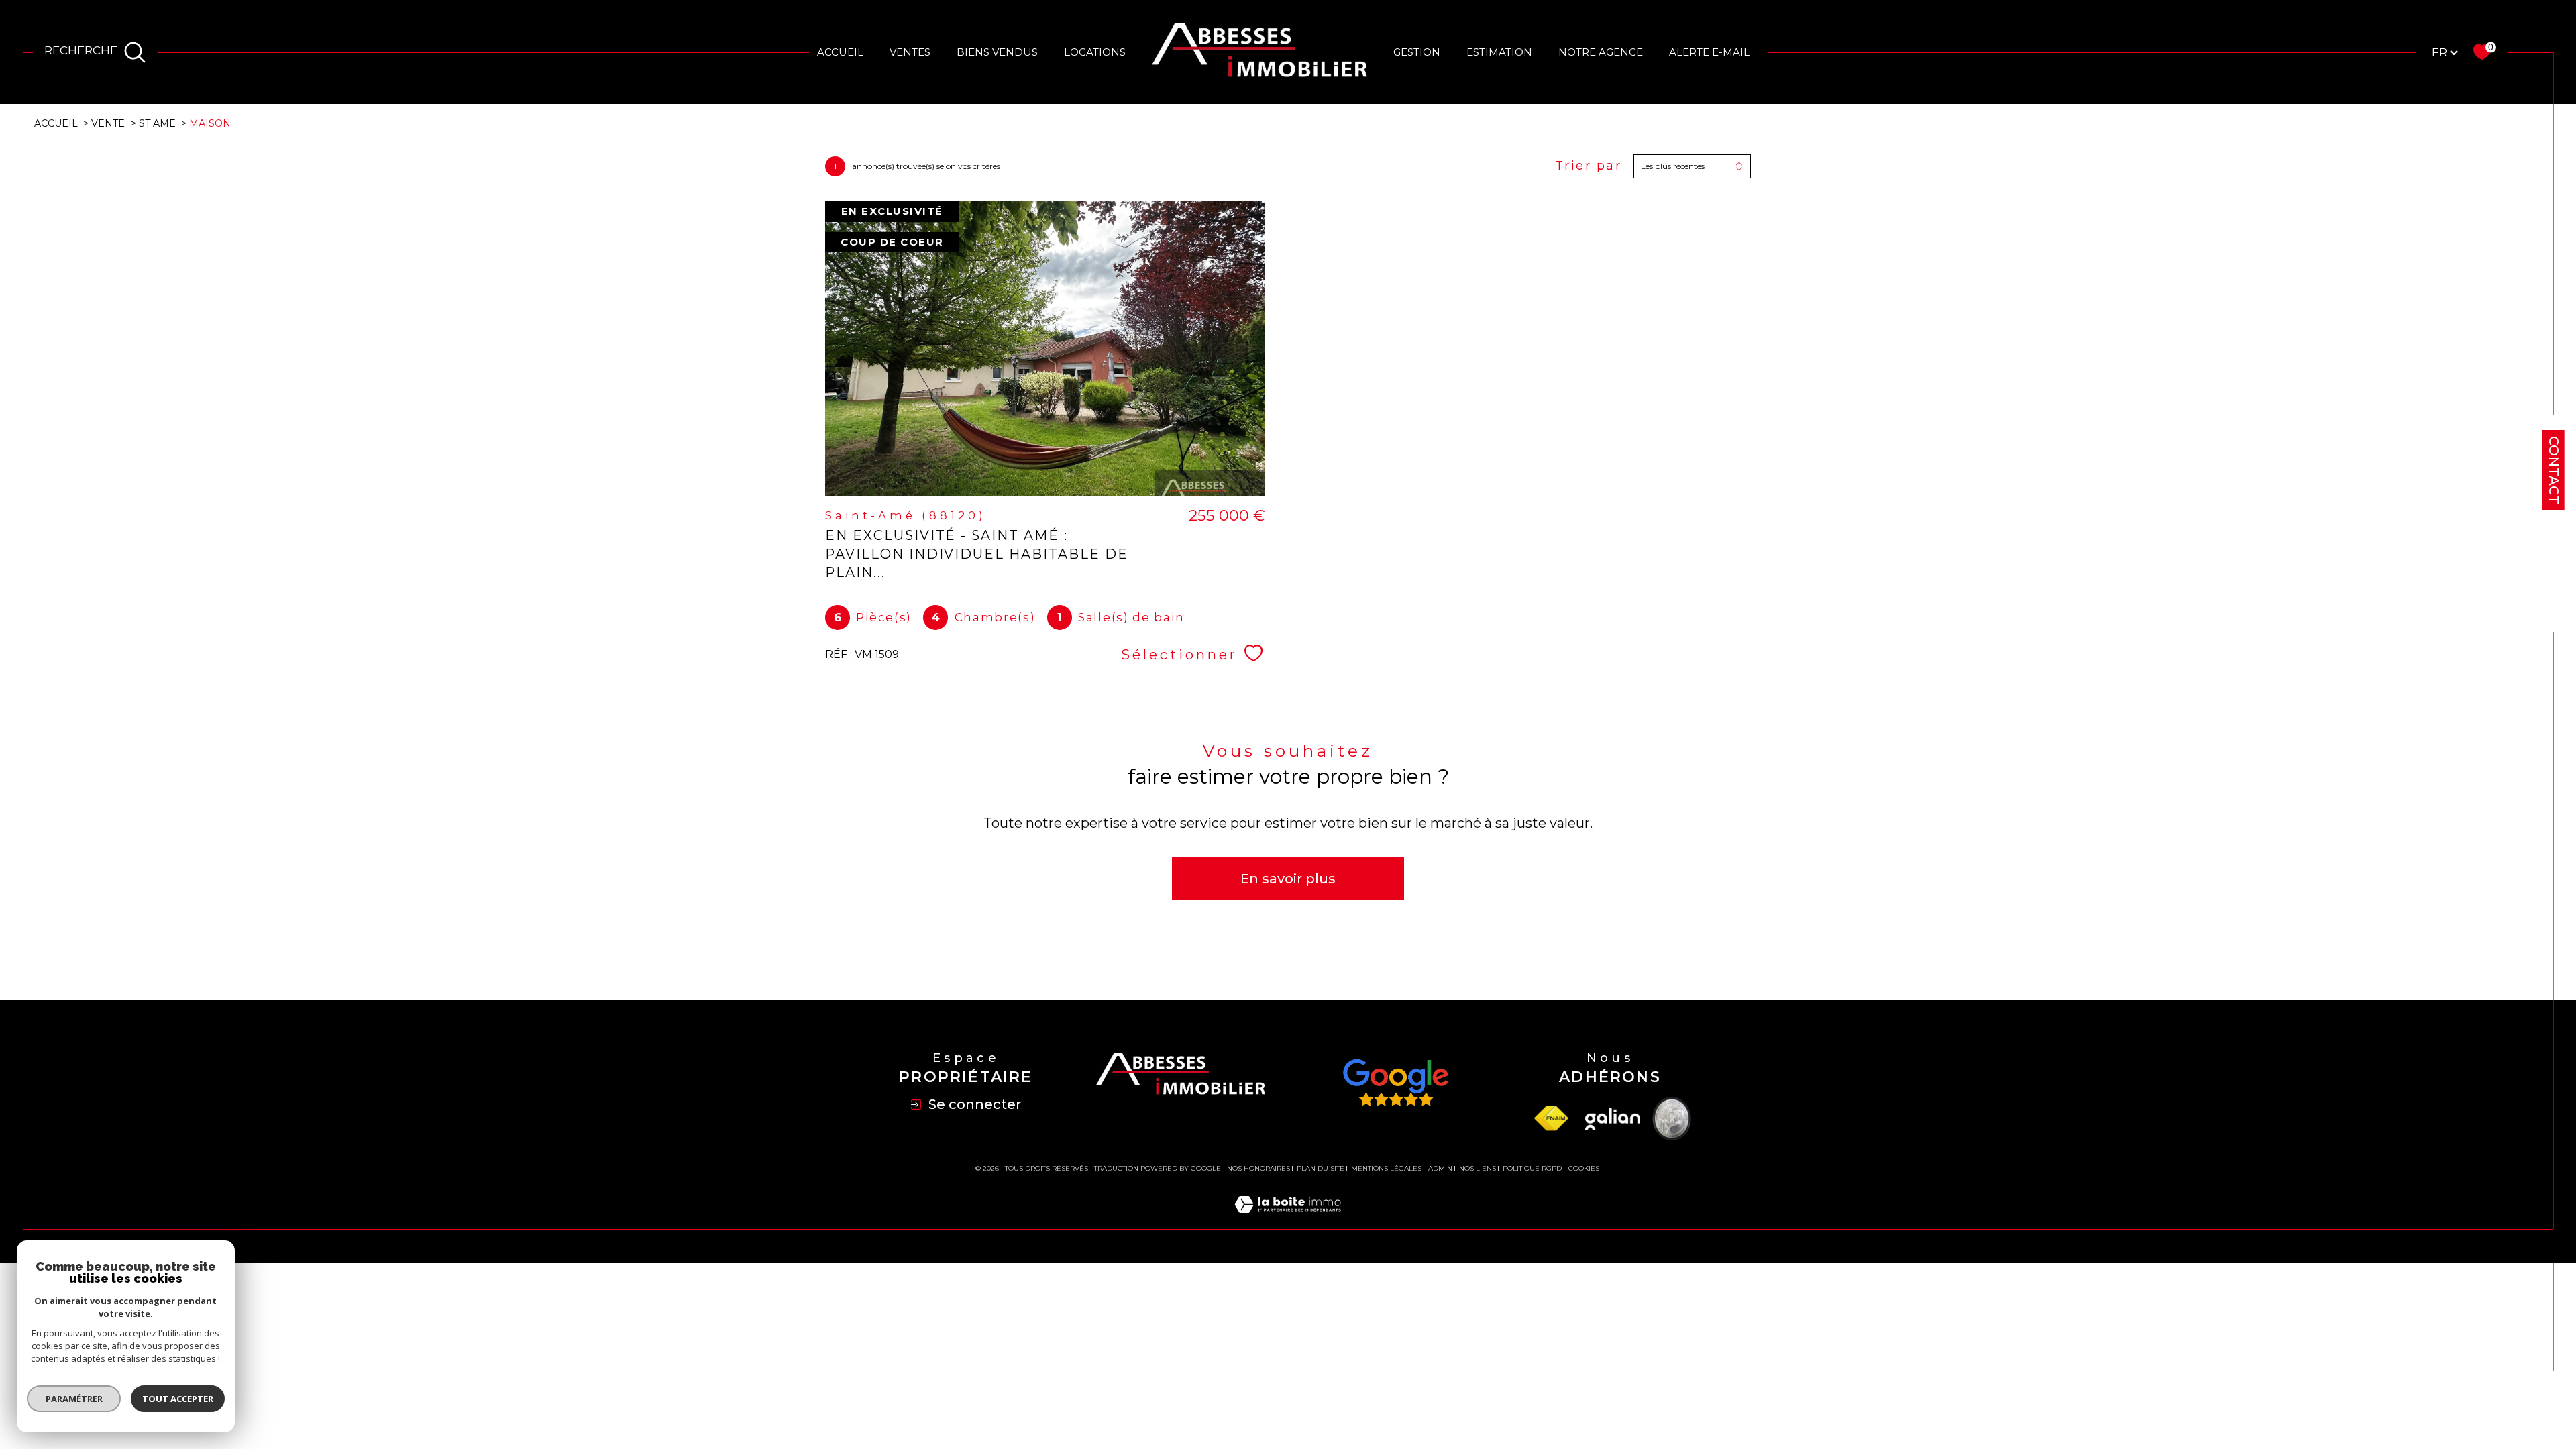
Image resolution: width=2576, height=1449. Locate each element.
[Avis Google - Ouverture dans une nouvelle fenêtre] (1395, 1083)
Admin (1440, 1168)
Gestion (1417, 52)
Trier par (1589, 166)
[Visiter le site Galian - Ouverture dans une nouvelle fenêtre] (1613, 1119)
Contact (2554, 470)
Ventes (910, 52)
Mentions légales (1386, 1168)
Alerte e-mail (1709, 52)
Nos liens (1478, 1168)
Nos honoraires (1258, 1168)
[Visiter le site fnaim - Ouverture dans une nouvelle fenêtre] (1551, 1119)
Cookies (1584, 1169)
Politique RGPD (1532, 1168)
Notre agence (1601, 52)
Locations (1095, 52)
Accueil (840, 52)
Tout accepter (178, 1399)
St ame (157, 123)
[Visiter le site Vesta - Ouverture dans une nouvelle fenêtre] (1672, 1119)
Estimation (1499, 52)
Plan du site (1321, 1168)
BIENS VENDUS (997, 52)
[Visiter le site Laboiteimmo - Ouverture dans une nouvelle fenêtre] (1288, 1220)
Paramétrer (74, 1399)
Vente (108, 123)
